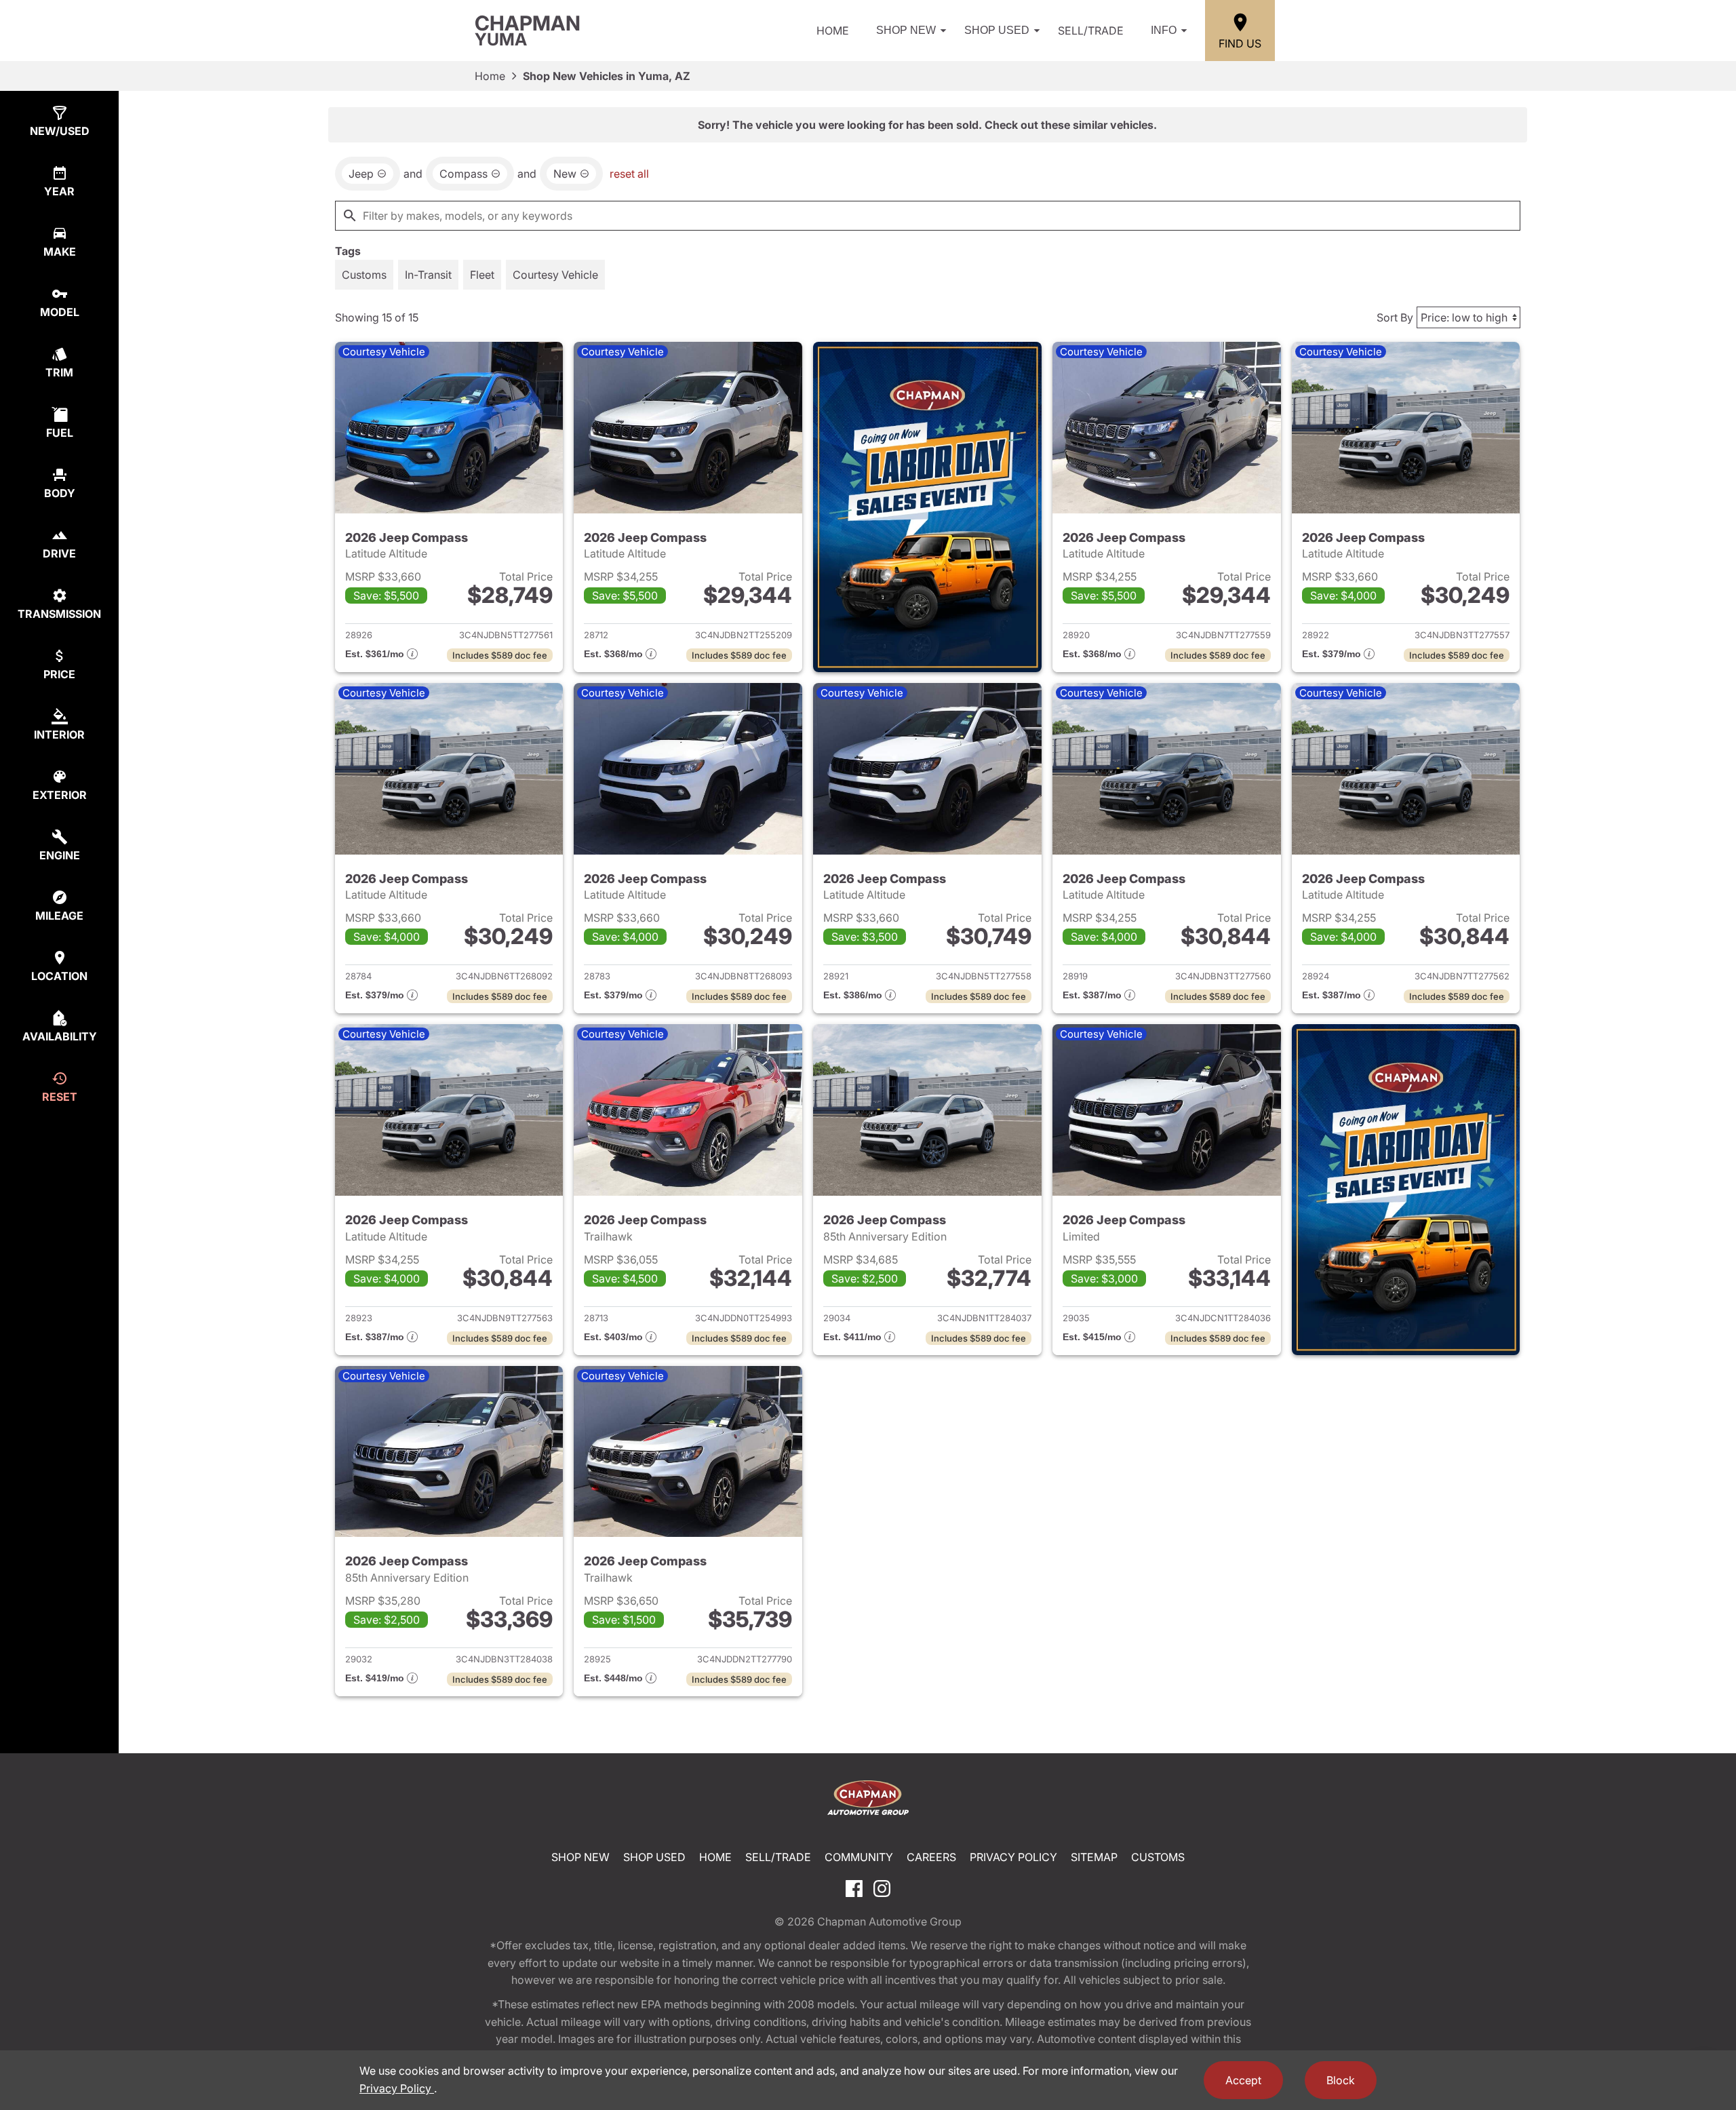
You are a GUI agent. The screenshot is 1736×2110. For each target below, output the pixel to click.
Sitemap (1094, 1857)
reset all (629, 174)
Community (859, 1857)
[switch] (364, 275)
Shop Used (997, 30)
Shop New (906, 30)
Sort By (1395, 317)
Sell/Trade (1091, 31)
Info (1164, 30)
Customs (1158, 1857)
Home (833, 31)
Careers (931, 1857)
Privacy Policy (1013, 1857)
